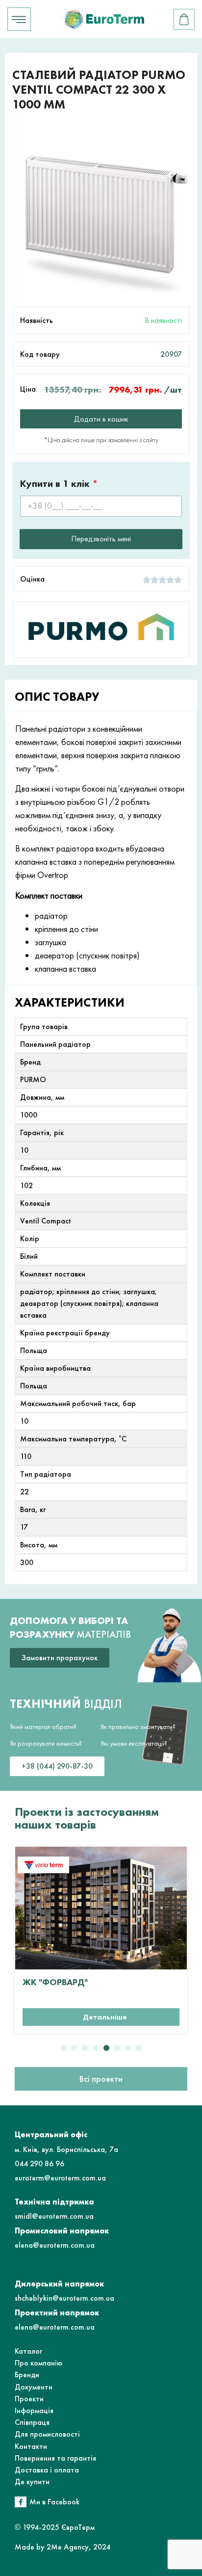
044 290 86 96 (39, 2164)
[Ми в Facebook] (21, 2502)
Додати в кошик (101, 419)
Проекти (29, 2399)
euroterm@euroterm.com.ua (60, 2178)
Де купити (32, 2482)
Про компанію (38, 2363)
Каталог (28, 2351)
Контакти (31, 2446)
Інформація (34, 2410)
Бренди (27, 2375)
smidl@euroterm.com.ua (54, 2216)
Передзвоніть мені (101, 539)
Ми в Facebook (54, 2502)
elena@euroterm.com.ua (55, 2245)
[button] (63, 2048)
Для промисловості (47, 2434)
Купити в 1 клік (59, 484)
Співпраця (32, 2422)
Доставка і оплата (47, 2470)
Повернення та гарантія (55, 2458)
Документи (34, 2387)
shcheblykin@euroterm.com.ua (64, 2298)
